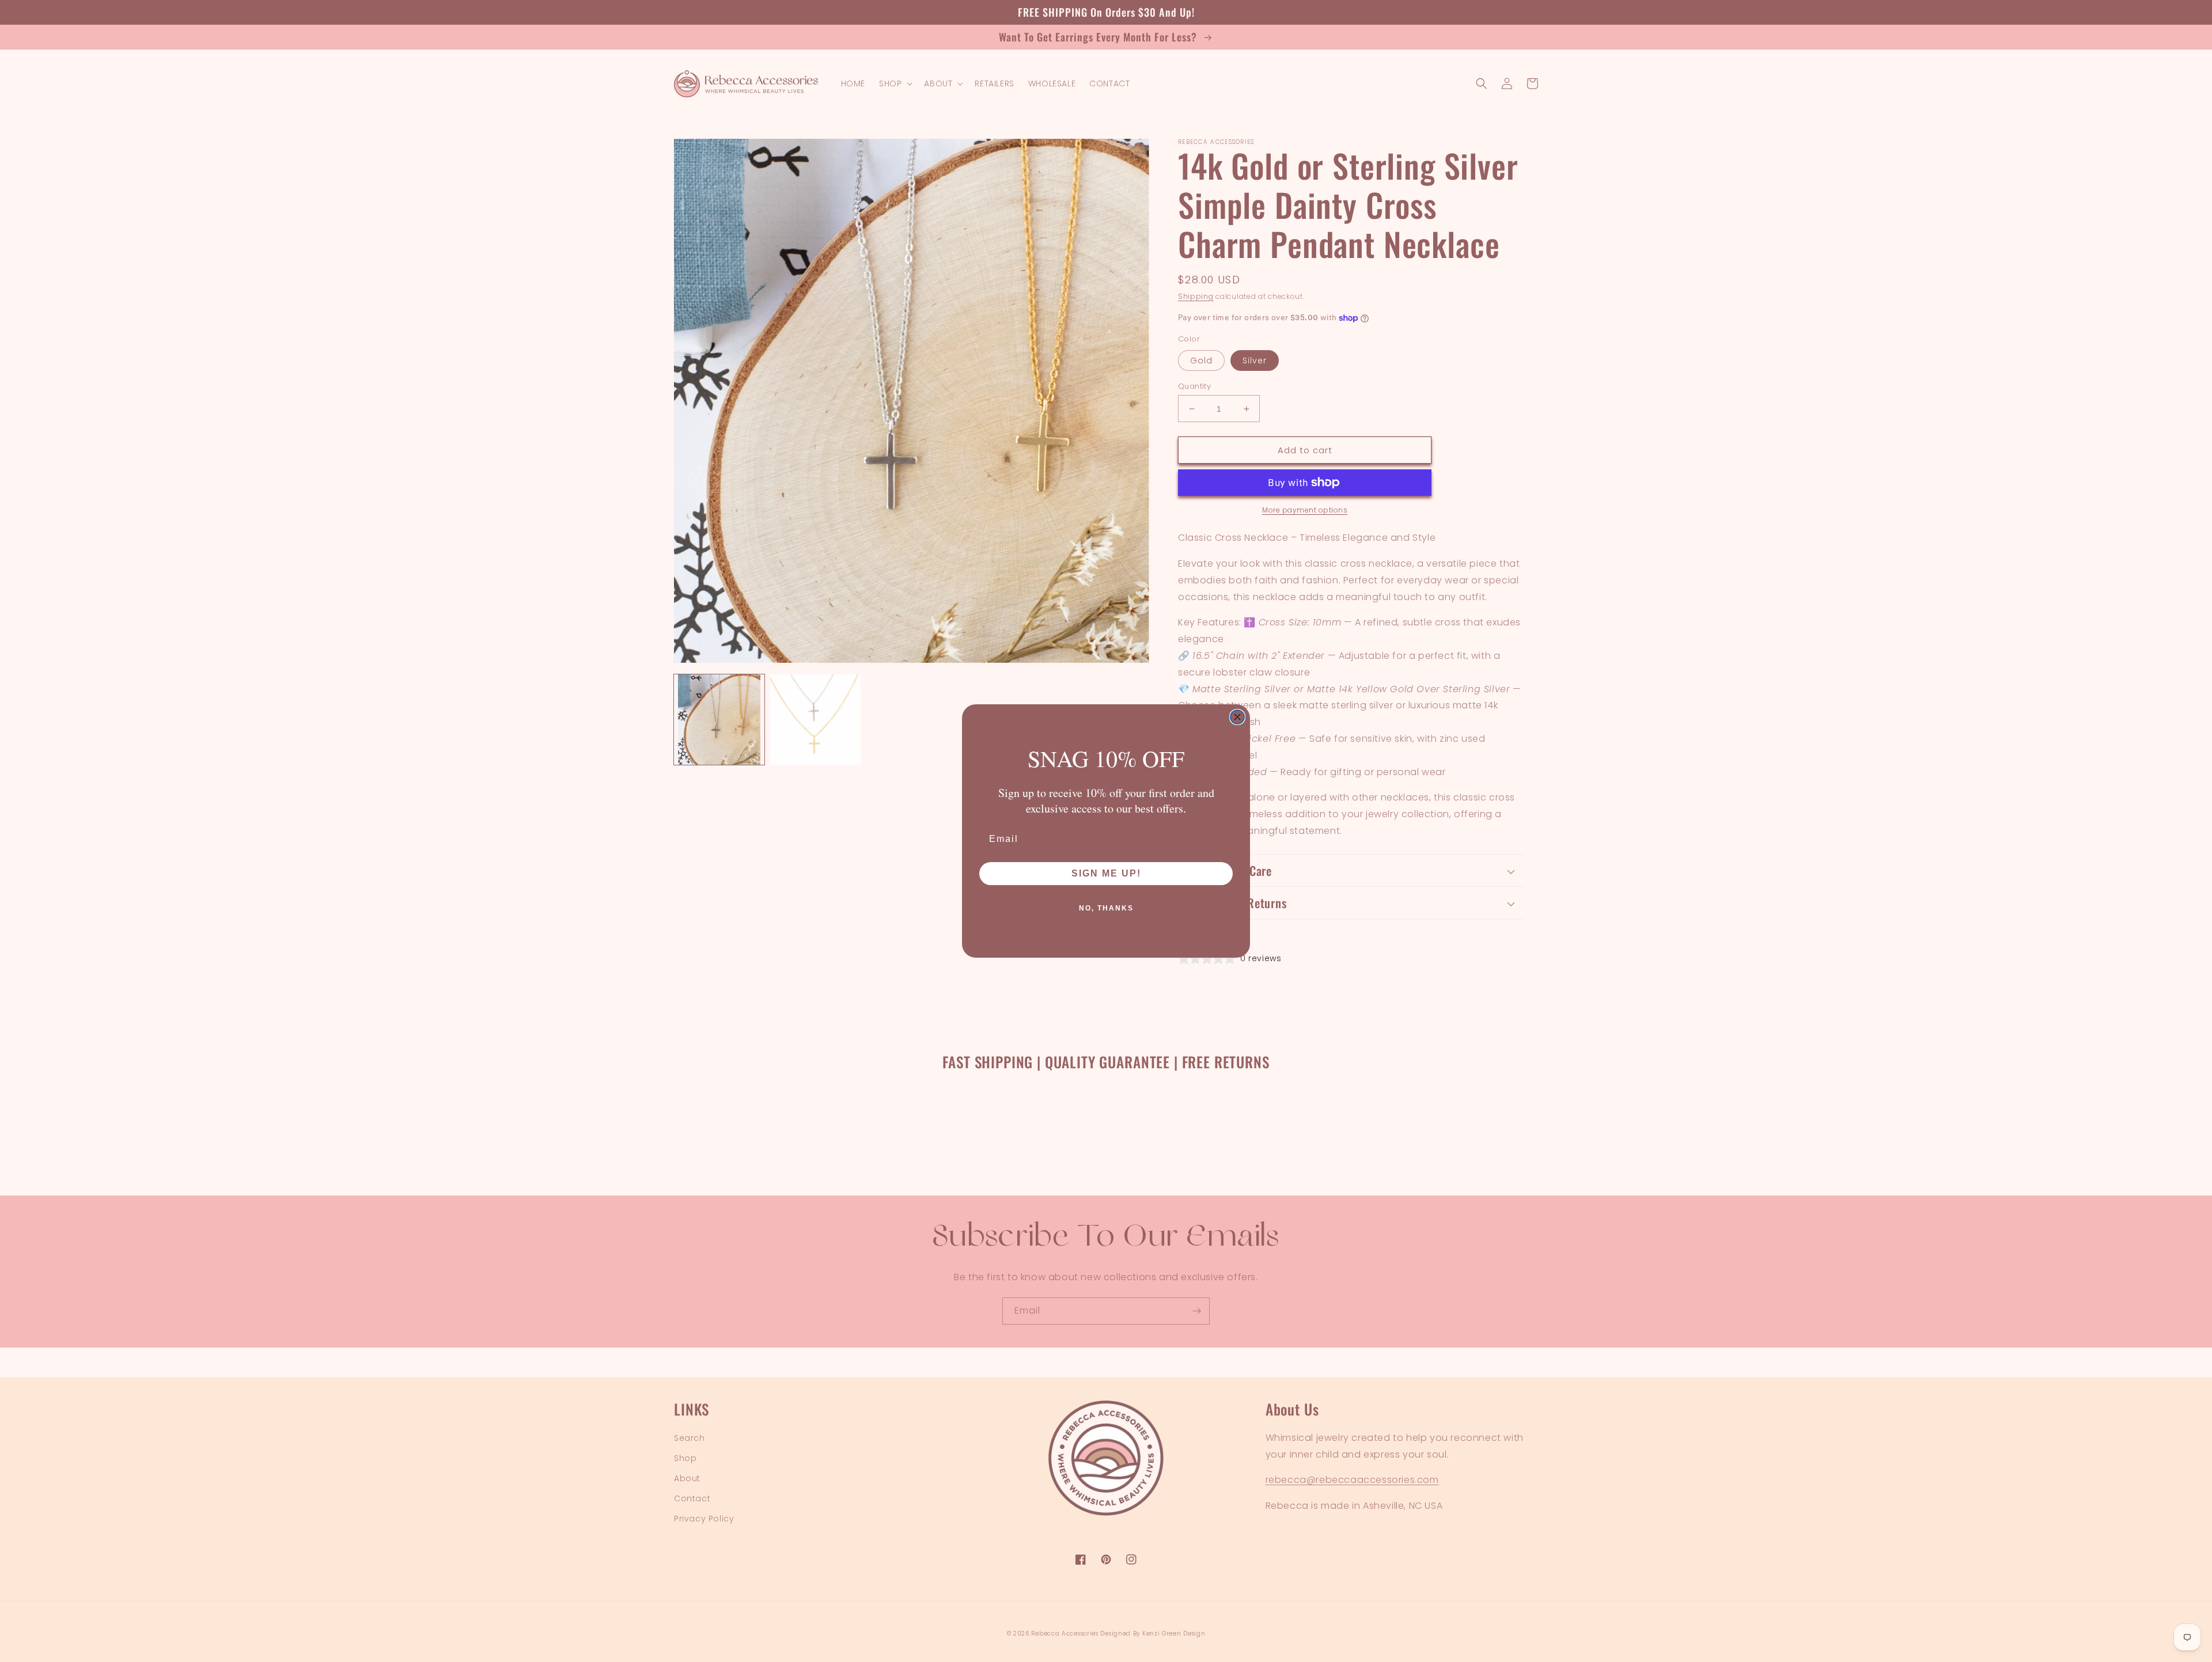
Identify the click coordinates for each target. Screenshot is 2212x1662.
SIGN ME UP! (1106, 873)
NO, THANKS (1106, 908)
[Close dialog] (1237, 717)
